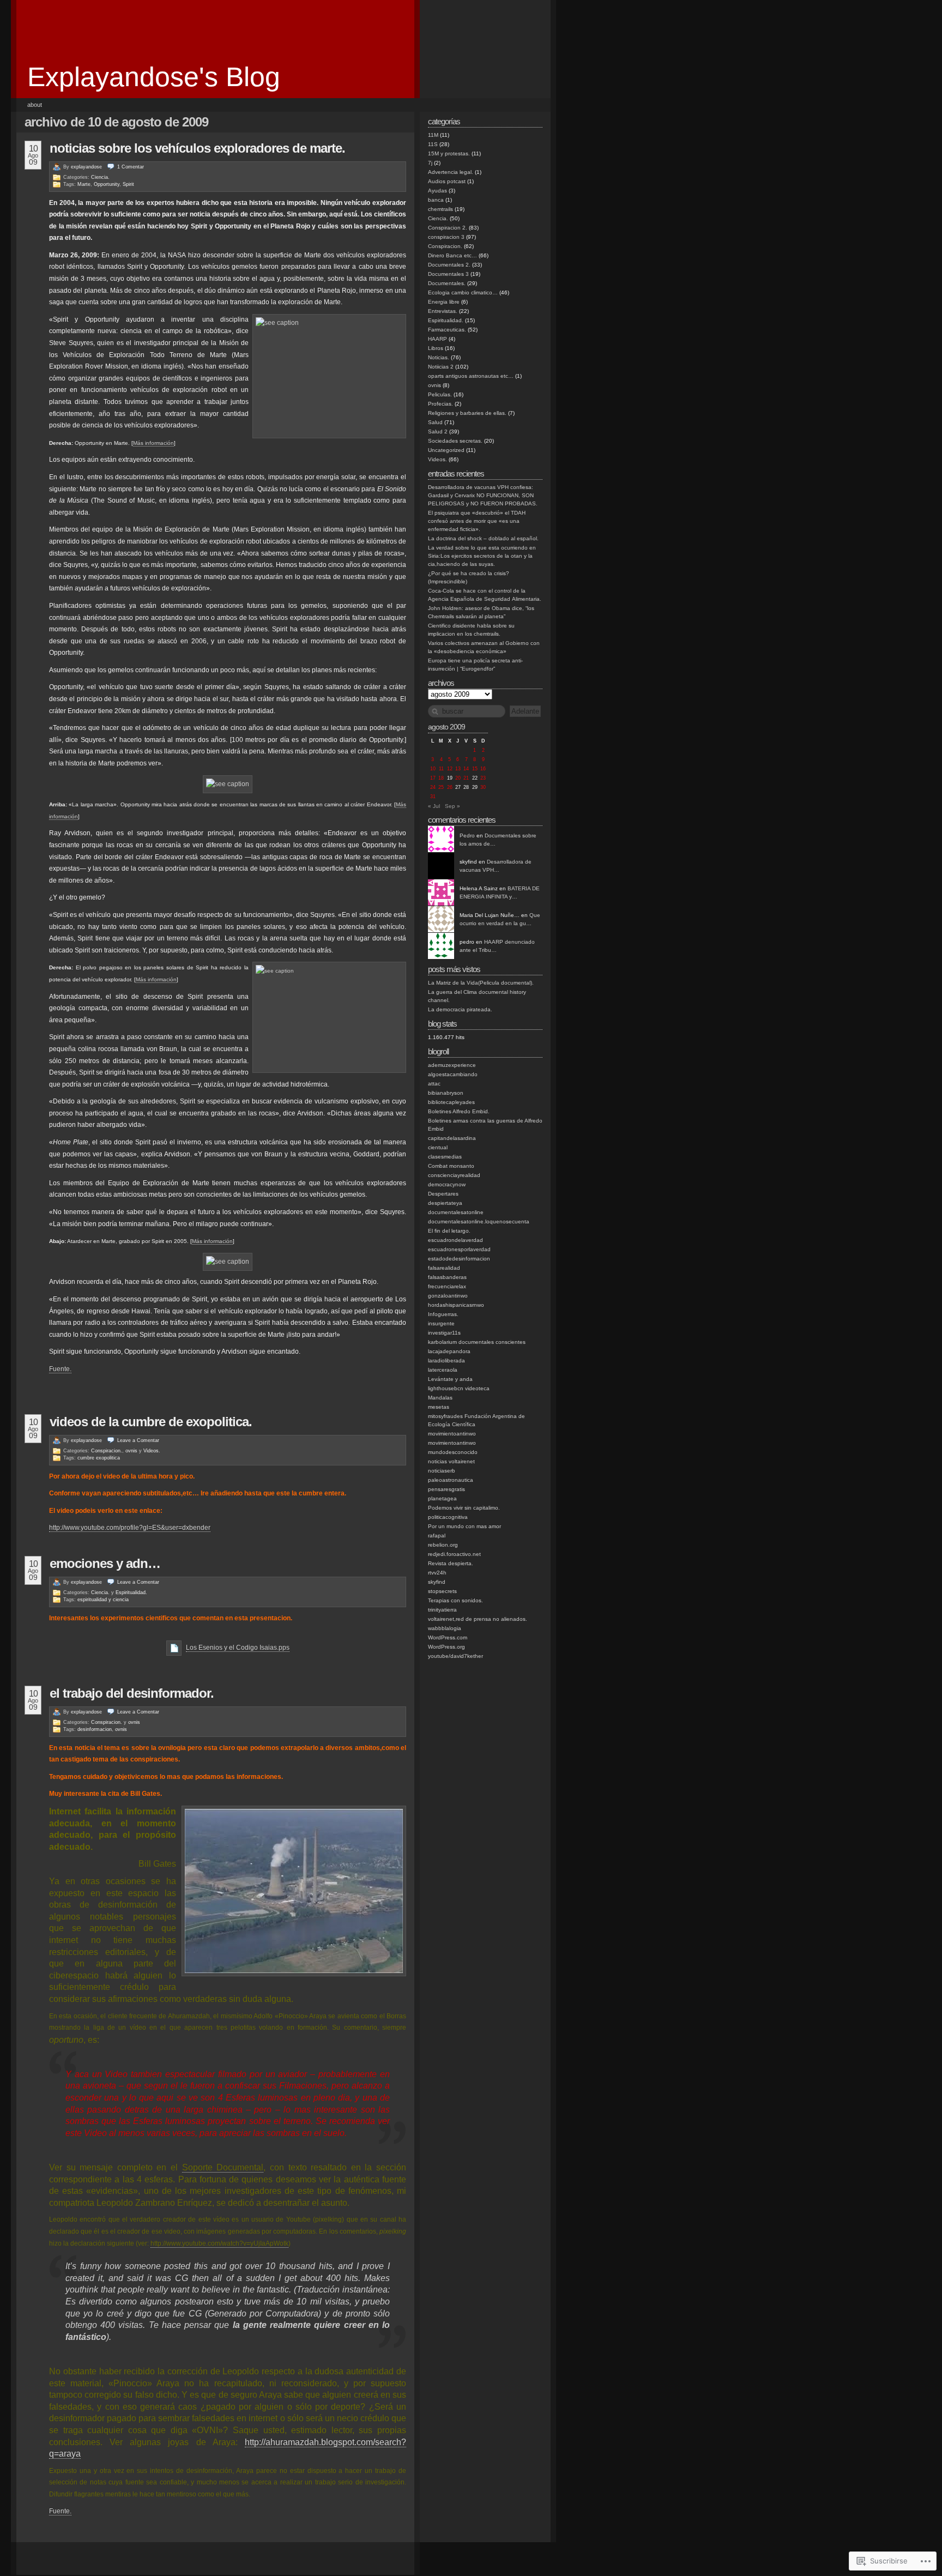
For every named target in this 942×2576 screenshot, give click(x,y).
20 (458, 778)
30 (483, 787)
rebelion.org (443, 1545)
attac (434, 1084)
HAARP (437, 339)
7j (430, 163)
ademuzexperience (452, 1065)
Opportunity (107, 184)
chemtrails (440, 209)
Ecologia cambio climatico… (463, 292)
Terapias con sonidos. (455, 1600)
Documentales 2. (449, 265)
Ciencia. (100, 177)
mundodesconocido (453, 1452)
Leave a (138, 1440)
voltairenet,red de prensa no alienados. (478, 1619)
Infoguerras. (443, 1314)
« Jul (434, 806)
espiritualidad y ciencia (103, 1600)
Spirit (128, 184)
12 (450, 769)
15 (475, 769)
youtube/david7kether (455, 1656)
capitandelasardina (452, 1138)
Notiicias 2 (441, 367)
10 (433, 769)
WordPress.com (448, 1637)
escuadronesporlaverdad (459, 1249)
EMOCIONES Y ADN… (105, 1563)
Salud (435, 422)
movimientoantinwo (452, 1434)
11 (441, 769)
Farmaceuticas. (447, 330)
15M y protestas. (449, 153)
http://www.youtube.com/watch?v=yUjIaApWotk (219, 2243)
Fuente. (60, 1369)
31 (433, 797)
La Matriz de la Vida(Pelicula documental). (481, 983)
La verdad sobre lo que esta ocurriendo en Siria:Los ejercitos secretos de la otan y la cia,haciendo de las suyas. (482, 556)
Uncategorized (446, 450)
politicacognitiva (448, 1517)
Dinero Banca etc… (452, 255)
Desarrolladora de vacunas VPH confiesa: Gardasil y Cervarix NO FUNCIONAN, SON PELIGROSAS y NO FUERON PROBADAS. (483, 495)
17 (433, 778)
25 (441, 787)
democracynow (447, 1184)
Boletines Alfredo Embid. (459, 1111)
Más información (153, 443)
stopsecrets (442, 1591)
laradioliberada (446, 1361)
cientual (438, 1147)
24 (433, 787)
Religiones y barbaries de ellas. (467, 413)
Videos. (152, 1451)
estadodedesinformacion (459, 1259)
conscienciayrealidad (454, 1175)
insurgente (441, 1323)
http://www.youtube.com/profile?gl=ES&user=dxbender (130, 1528)
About (35, 105)
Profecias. (440, 404)
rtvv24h (437, 1573)
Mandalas (440, 1398)
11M (433, 135)
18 (441, 778)
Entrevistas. (443, 311)
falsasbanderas (447, 1277)
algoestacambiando (453, 1074)
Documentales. (447, 283)
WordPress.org (446, 1647)
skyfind (437, 1582)
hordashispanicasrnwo (456, 1305)
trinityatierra (442, 1610)
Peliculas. (440, 394)
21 (466, 778)
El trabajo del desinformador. (132, 1693)
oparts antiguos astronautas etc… (471, 376)
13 (458, 769)
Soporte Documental (223, 2167)
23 (483, 778)
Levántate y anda (450, 1379)
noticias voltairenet (451, 1461)
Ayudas (437, 191)
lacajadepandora (449, 1351)
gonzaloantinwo (448, 1296)
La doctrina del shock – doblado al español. (483, 538)
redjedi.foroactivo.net (454, 1554)
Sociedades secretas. (455, 441)
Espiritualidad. (131, 1592)
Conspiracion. (107, 1451)
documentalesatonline (456, 1212)
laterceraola (443, 1370)
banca (436, 200)
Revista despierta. (451, 1563)
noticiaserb (442, 1471)
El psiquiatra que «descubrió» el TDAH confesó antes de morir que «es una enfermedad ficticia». (477, 521)
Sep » (452, 806)
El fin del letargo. (449, 1231)
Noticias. (439, 357)
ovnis (131, 1451)
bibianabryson (446, 1093)
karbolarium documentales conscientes (477, 1342)
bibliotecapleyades (451, 1102)
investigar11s (444, 1333)
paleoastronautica (451, 1480)
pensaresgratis (446, 1489)
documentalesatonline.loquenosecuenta (479, 1221)
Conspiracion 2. (448, 228)
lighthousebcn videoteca (459, 1388)
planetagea (442, 1498)
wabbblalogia (445, 1628)
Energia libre (444, 302)
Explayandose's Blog (154, 77)
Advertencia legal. (451, 172)
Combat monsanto (451, 1166)
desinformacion (95, 1729)
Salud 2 (438, 432)
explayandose (86, 167)
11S (433, 144)
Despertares (443, 1194)
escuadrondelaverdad (455, 1240)
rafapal (437, 1536)
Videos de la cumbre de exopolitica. (151, 1422)
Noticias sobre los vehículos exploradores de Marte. (197, 148)
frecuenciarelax (447, 1286)
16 (483, 769)
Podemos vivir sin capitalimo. (464, 1508)
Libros (436, 348)
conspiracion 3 (446, 237)
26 (450, 787)
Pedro (467, 835)
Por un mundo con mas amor (464, 1526)
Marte (84, 184)
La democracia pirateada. (460, 1009)
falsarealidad (444, 1268)
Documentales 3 (448, 274)
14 (466, 769)
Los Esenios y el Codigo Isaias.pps (238, 1648)
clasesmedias (445, 1157)
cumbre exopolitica (99, 1458)
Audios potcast (447, 181)
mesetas (439, 1407)
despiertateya (445, 1203)
